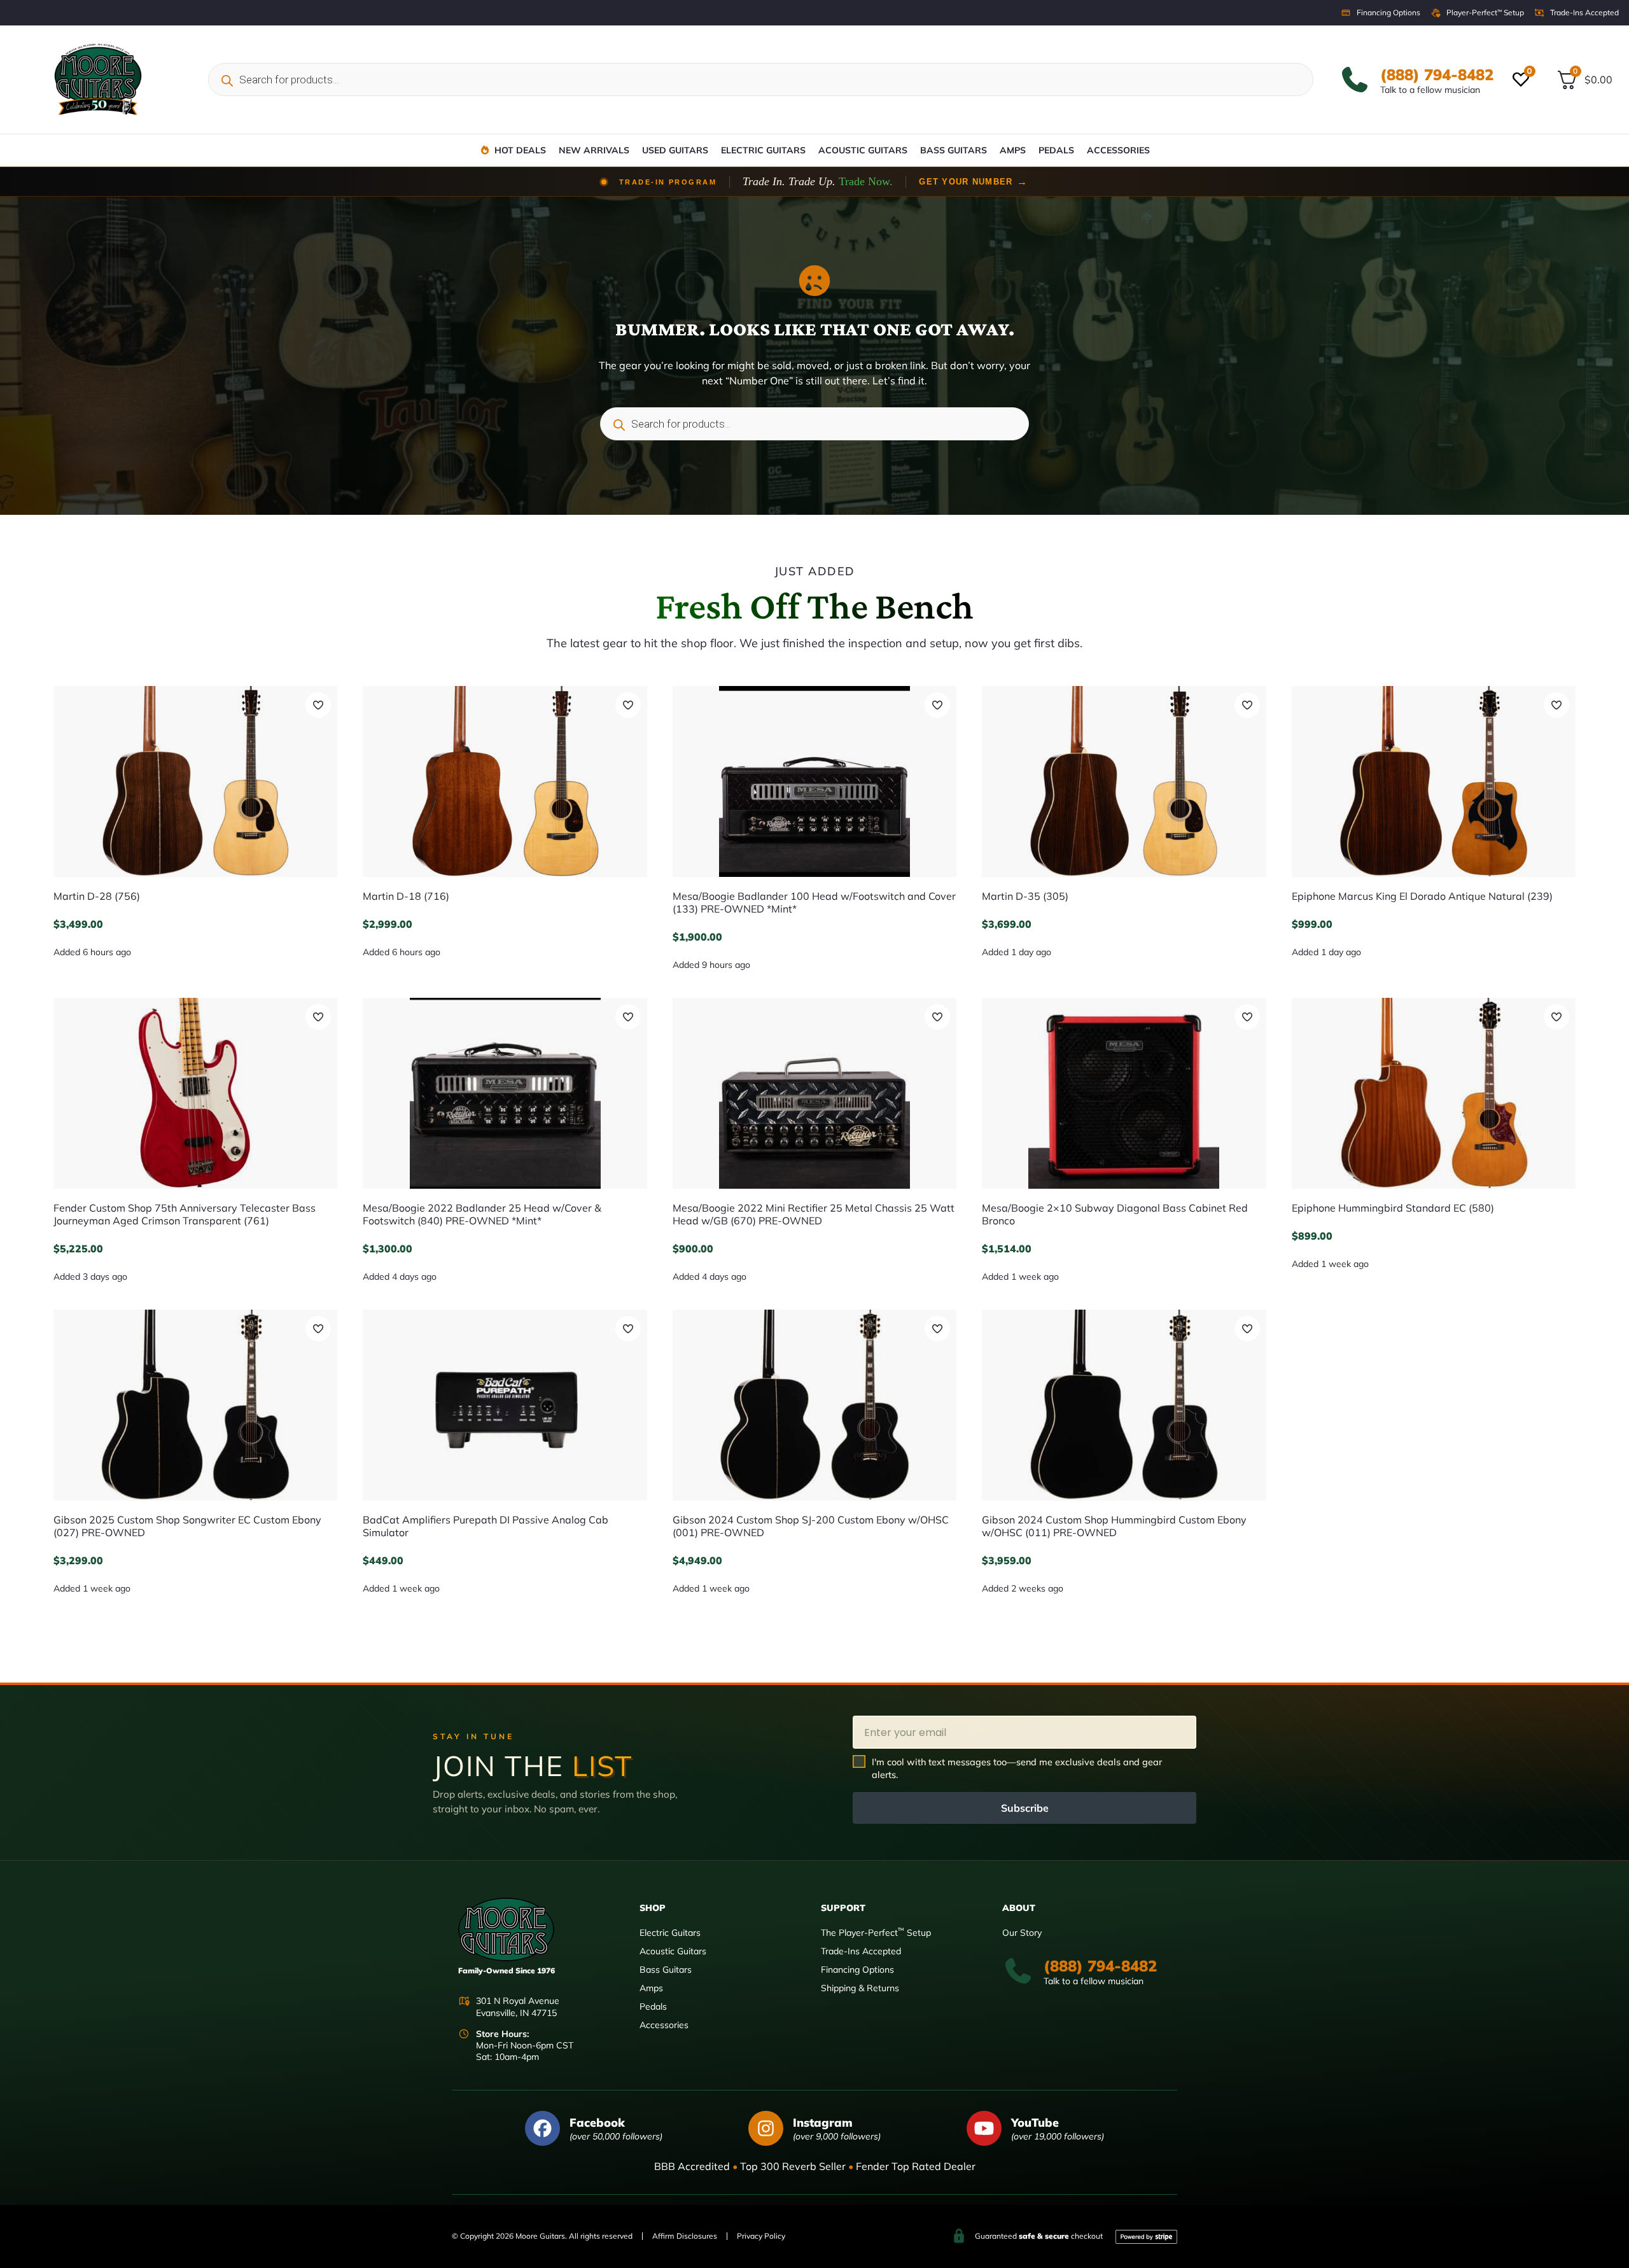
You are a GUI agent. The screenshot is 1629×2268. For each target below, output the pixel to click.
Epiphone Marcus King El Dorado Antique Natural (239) (1422, 896)
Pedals (1056, 150)
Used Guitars (675, 150)
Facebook (597, 2123)
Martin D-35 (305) (1025, 896)
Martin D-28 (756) (97, 896)
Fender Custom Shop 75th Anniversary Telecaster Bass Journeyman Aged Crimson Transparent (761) (185, 1214)
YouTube (1035, 2123)
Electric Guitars (763, 150)
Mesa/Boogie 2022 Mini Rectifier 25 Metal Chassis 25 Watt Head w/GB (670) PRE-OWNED (814, 1214)
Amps (1013, 150)
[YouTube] (984, 2128)
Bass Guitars (954, 150)
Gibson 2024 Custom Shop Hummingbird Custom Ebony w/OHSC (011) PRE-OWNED (1114, 1526)
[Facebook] (542, 2128)
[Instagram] (766, 2128)
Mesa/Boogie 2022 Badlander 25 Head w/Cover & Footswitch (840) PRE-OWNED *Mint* (482, 1214)
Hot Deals (520, 150)
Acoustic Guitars (863, 150)
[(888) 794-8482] (1355, 80)
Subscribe (1025, 1808)
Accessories (1118, 150)
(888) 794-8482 (1437, 74)
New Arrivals (594, 150)
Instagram (823, 2123)
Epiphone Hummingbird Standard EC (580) (1393, 1208)
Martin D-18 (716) (406, 896)
